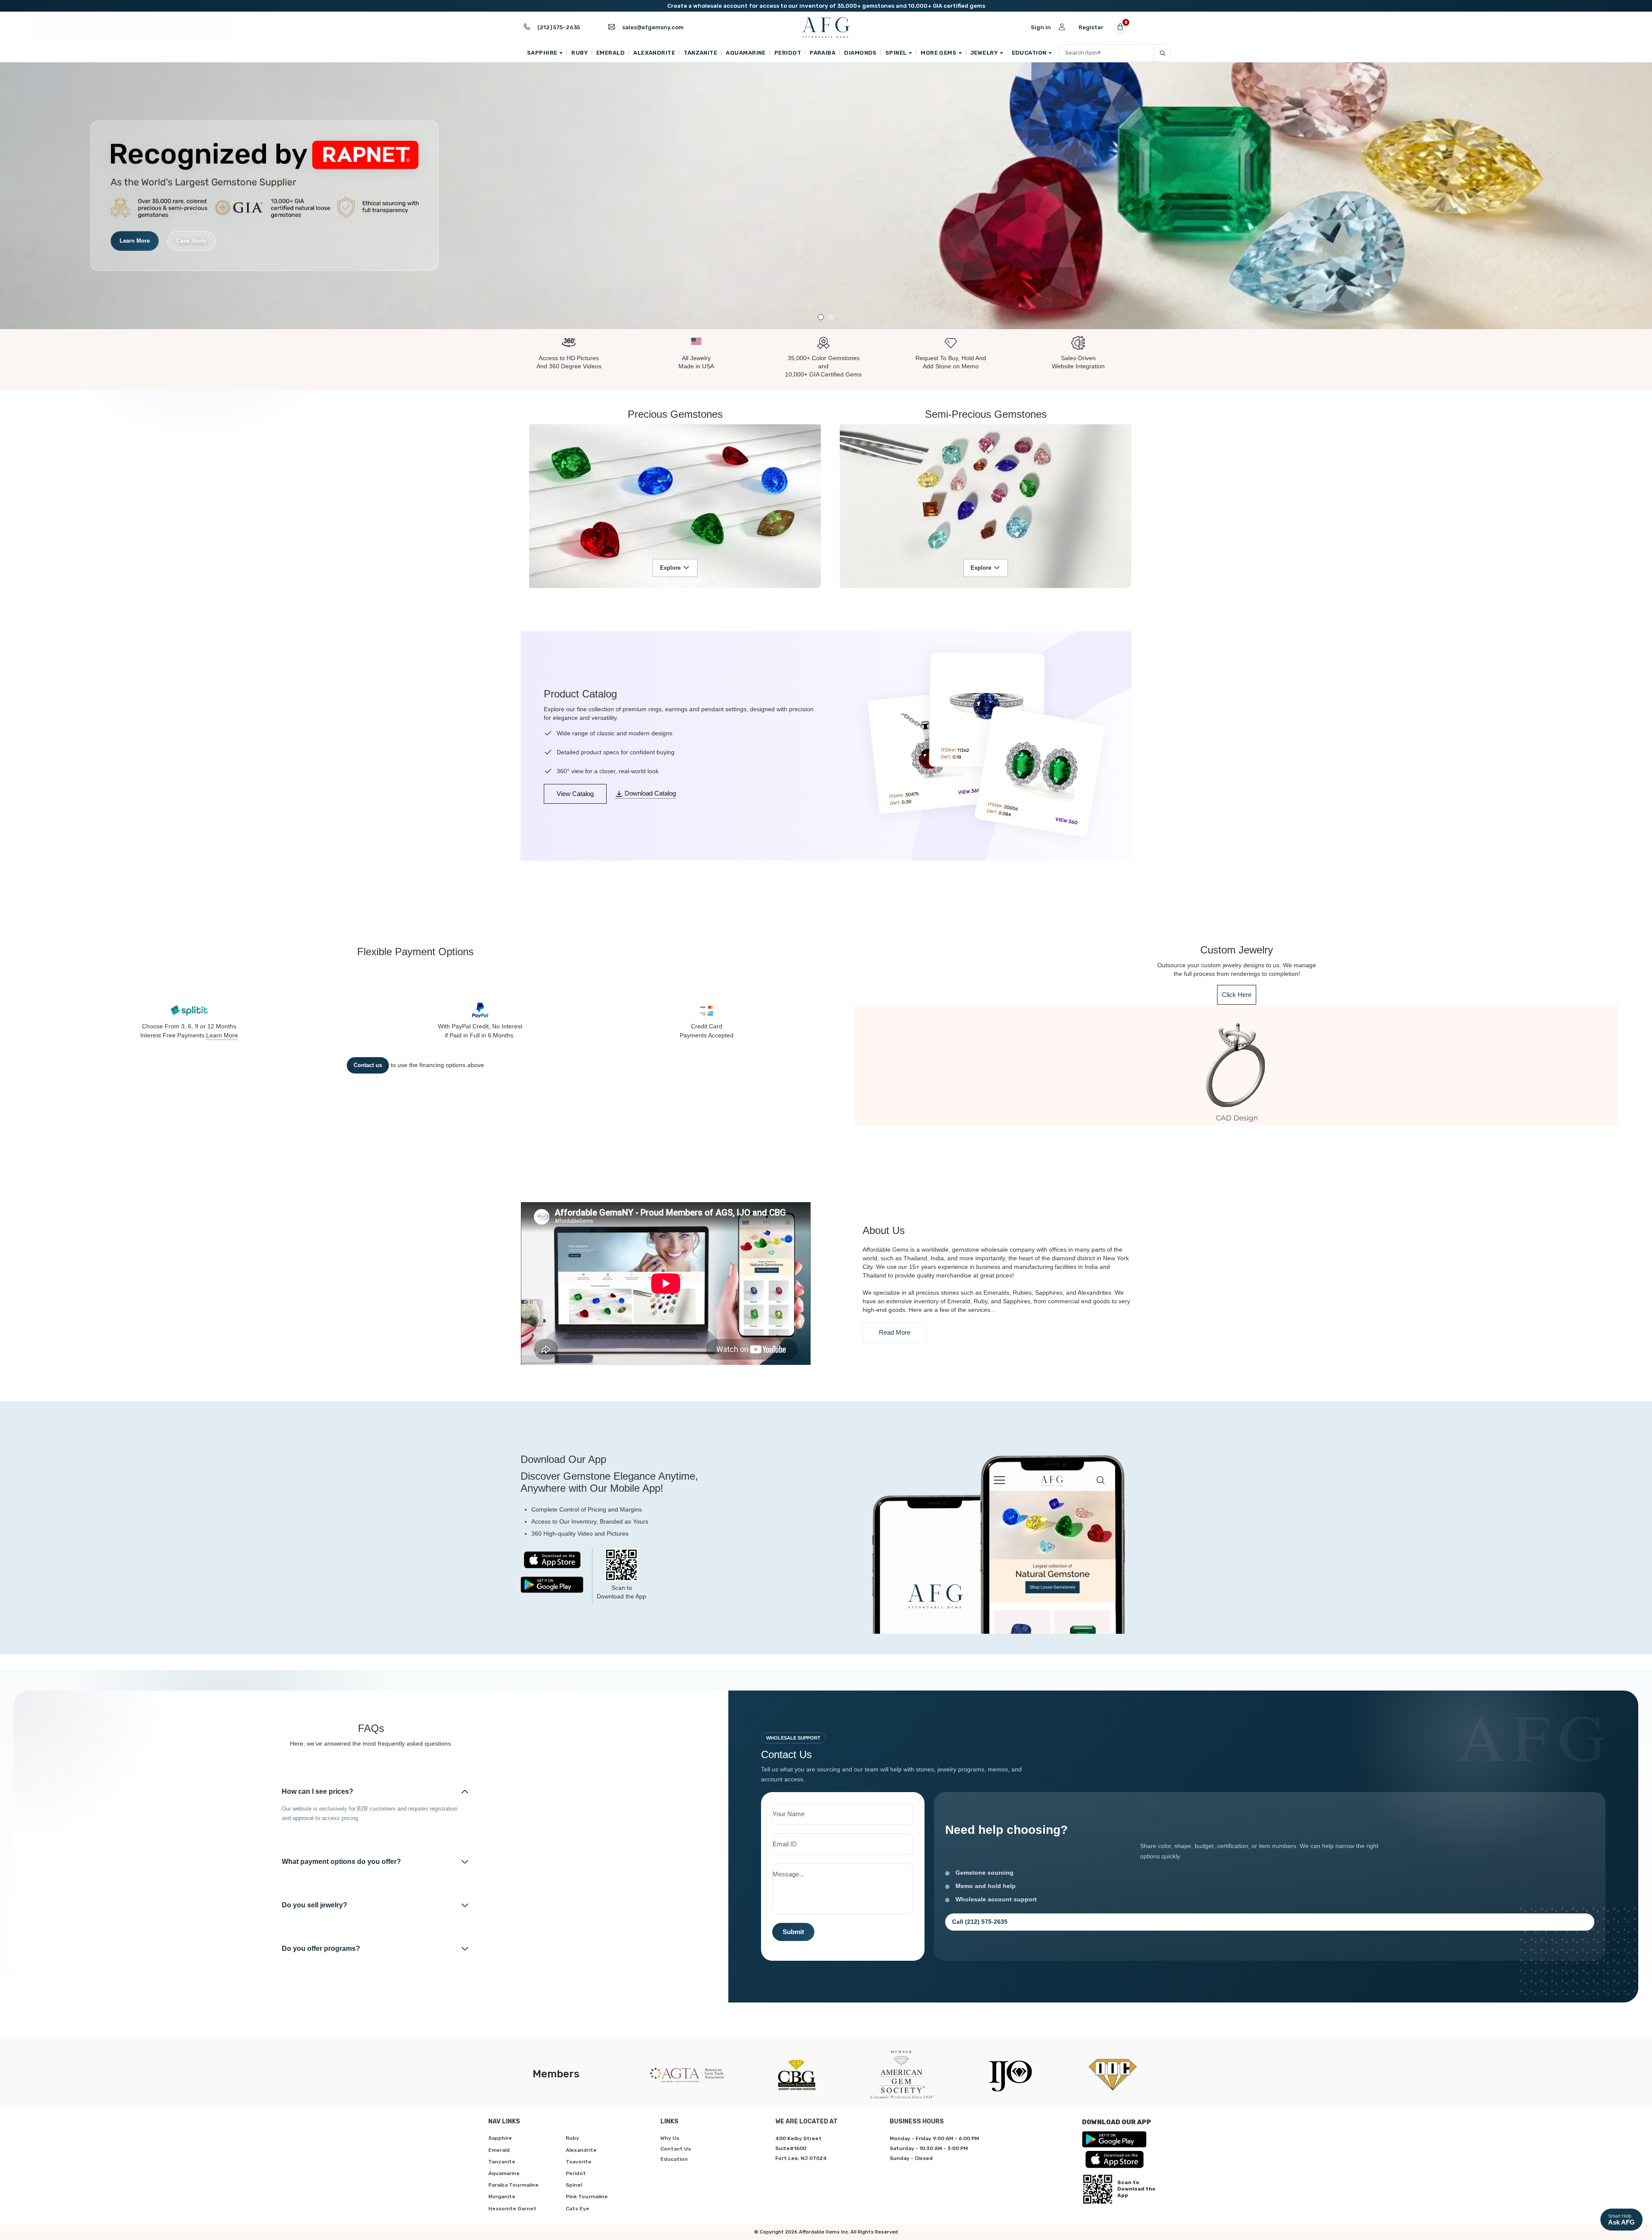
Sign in (1041, 27)
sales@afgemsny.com (653, 27)
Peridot (788, 53)
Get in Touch (203, 231)
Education (1029, 53)
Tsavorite (579, 2162)
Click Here (1237, 995)
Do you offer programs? (321, 1948)
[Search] (1162, 53)
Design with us (139, 231)
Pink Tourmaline (587, 2197)
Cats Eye (578, 2209)
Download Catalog (649, 793)
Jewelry (984, 53)
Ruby (579, 53)
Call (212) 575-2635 (980, 1922)
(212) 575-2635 (559, 27)
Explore (670, 568)
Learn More (222, 1035)
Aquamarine (746, 53)
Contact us (368, 1065)
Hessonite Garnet (512, 2209)
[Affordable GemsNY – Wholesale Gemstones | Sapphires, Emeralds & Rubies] (826, 28)
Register (1091, 27)
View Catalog (575, 794)
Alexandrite (654, 53)
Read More (895, 1332)
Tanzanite (700, 53)
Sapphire (542, 53)
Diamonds (860, 53)
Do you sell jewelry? (314, 1905)
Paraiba (823, 53)
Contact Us (676, 2149)
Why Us (670, 2138)
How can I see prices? (317, 1791)
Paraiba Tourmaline (513, 2185)
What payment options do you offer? (341, 1862)
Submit (793, 1932)
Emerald (610, 53)
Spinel (896, 53)
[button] (821, 317)
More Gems (938, 53)
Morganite (502, 2197)
